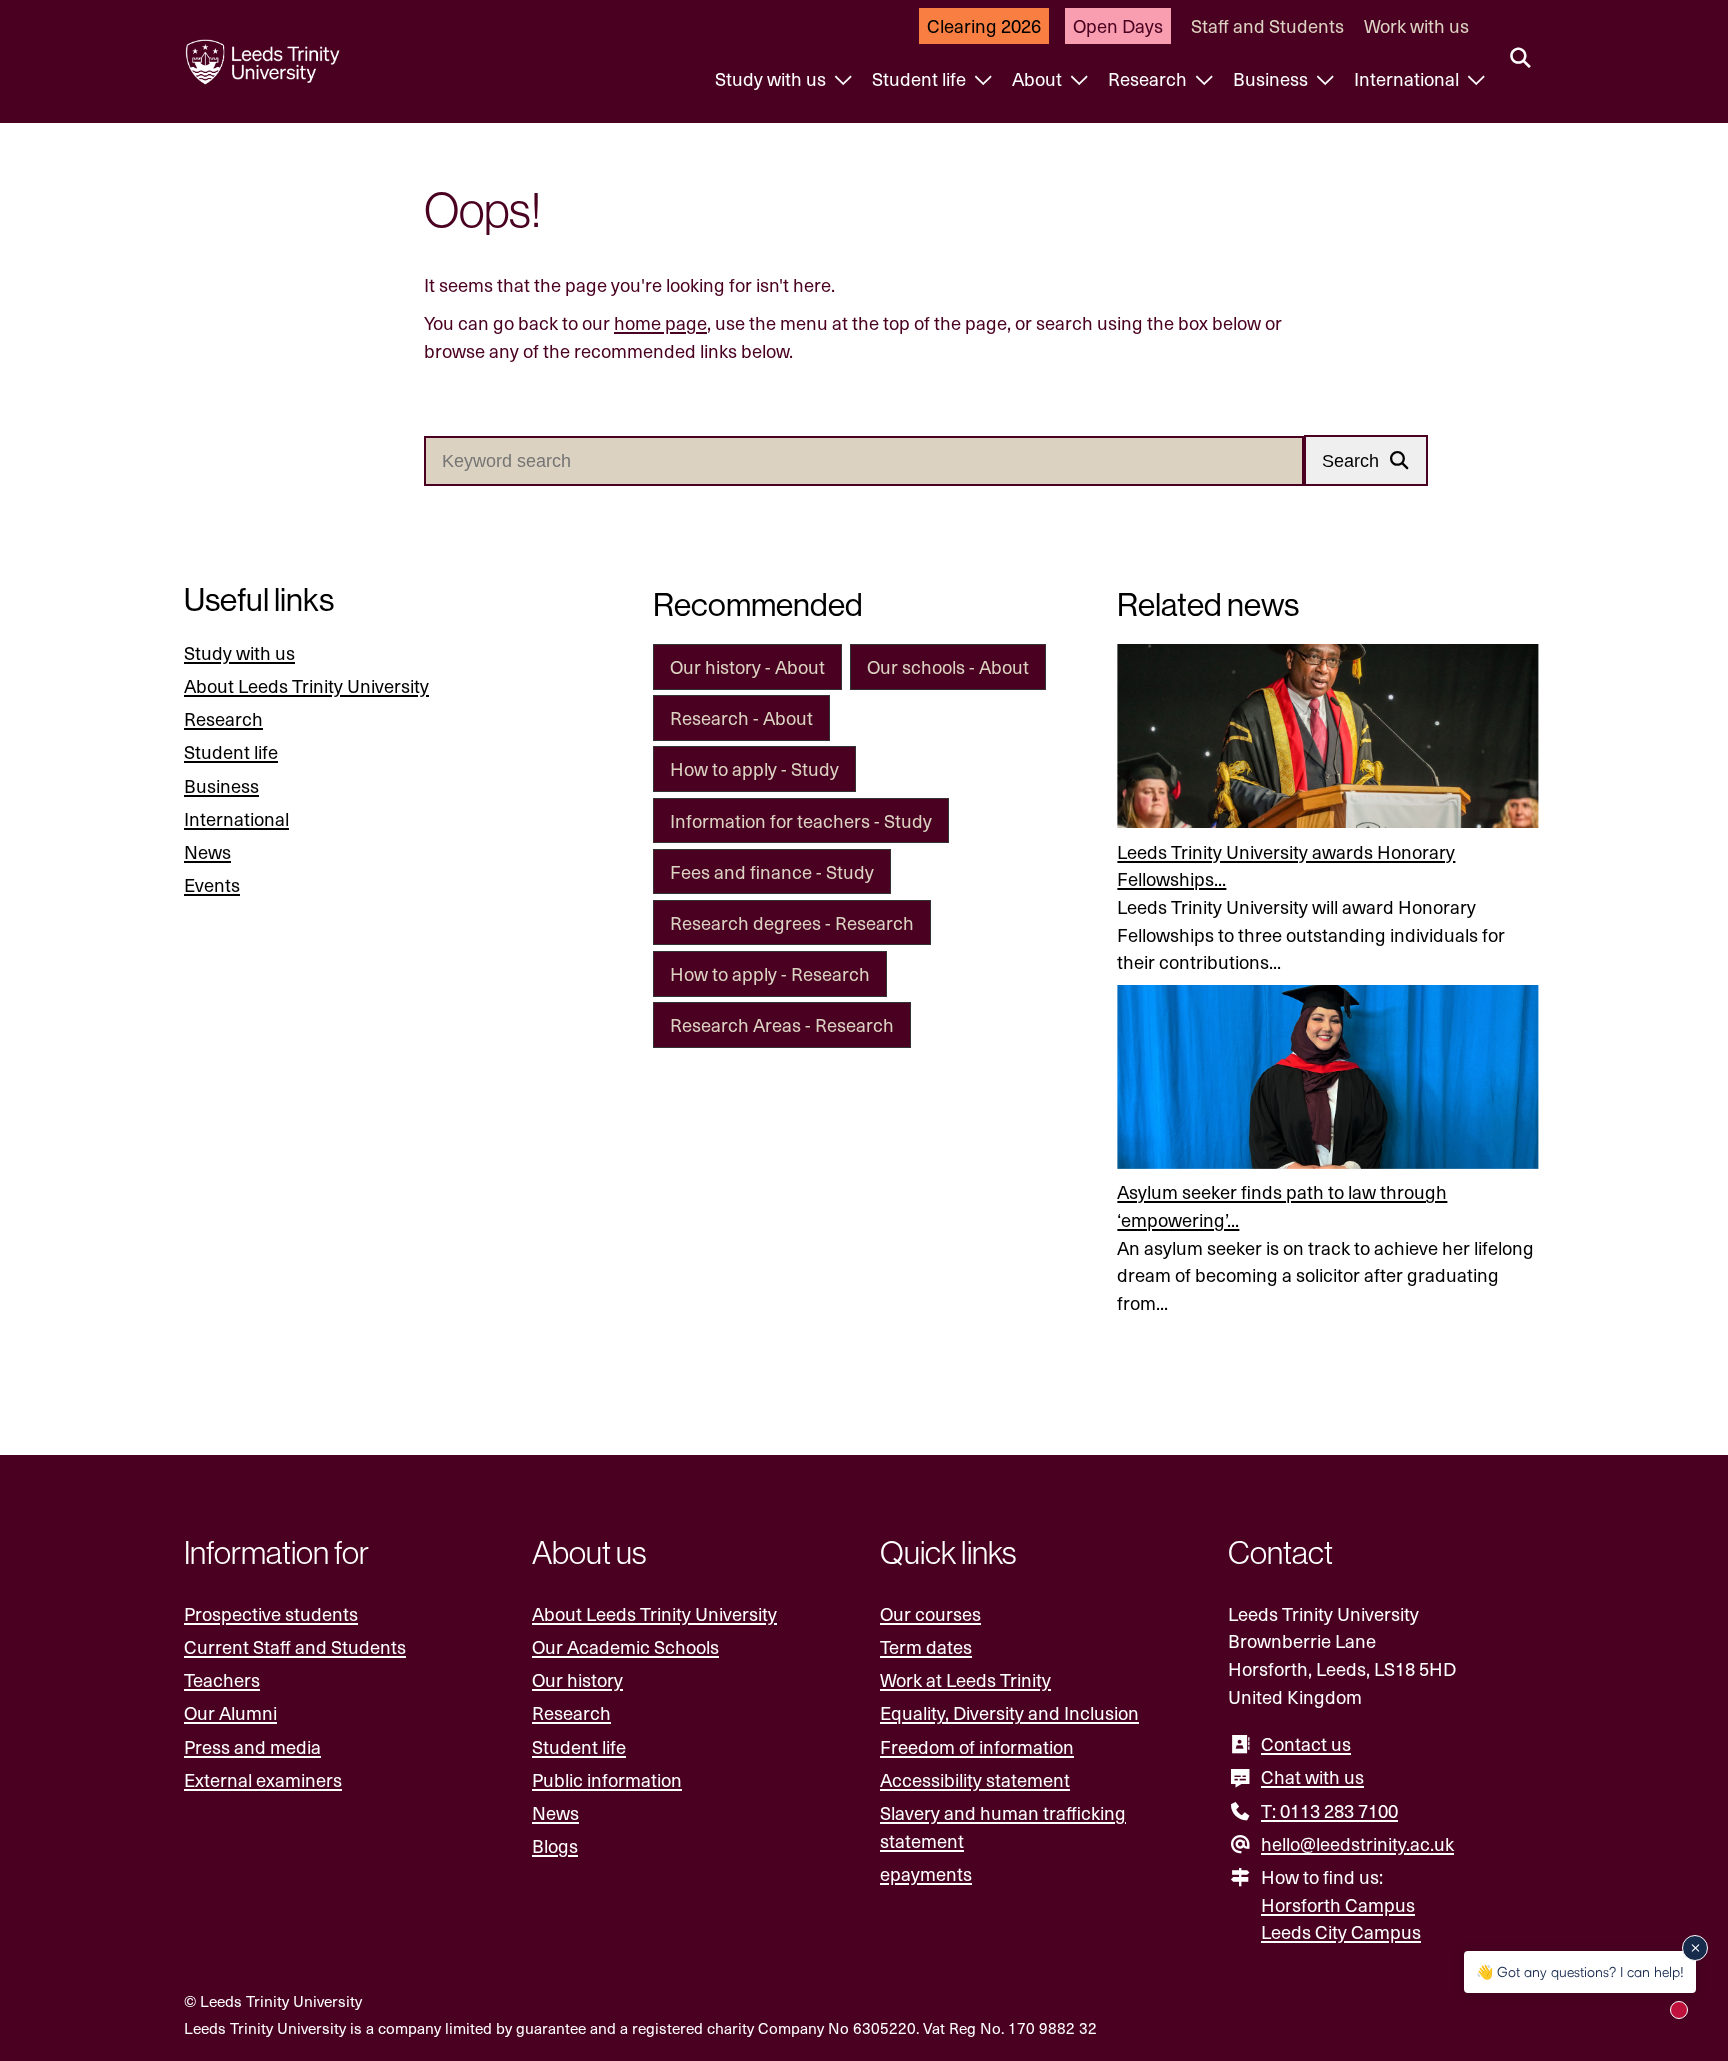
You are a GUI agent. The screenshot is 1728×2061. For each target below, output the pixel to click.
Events (212, 884)
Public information (607, 1779)
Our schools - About (948, 666)
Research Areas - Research (782, 1024)
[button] (1366, 460)
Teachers (222, 1679)
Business (1272, 78)
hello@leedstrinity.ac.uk (1357, 1843)
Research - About (741, 717)
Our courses (930, 1613)
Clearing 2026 (984, 25)
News (207, 851)
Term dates (926, 1646)
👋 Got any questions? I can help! (1580, 1971)
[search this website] (1520, 59)
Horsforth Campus (1338, 1904)
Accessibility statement (975, 1779)
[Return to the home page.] (263, 62)
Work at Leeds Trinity (965, 1679)
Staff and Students (1267, 25)
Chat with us (1312, 1776)
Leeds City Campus (1341, 1931)
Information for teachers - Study (801, 820)
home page (660, 322)
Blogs (555, 1845)
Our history (577, 1679)
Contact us (1306, 1743)
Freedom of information (977, 1746)
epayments (926, 1873)
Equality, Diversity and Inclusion (1009, 1712)
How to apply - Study (754, 768)
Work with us (1416, 25)
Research (1149, 78)
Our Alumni (230, 1712)
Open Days (1118, 25)
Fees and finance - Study (772, 871)
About (1039, 78)
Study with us (772, 78)
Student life (921, 78)
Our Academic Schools (625, 1646)
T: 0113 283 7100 (1329, 1810)
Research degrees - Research (792, 922)
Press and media (252, 1746)
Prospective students (271, 1613)
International (1408, 78)
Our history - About (747, 666)
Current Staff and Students (295, 1646)
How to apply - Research (770, 973)
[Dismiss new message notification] (1695, 1948)
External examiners (263, 1779)
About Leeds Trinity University (306, 685)
